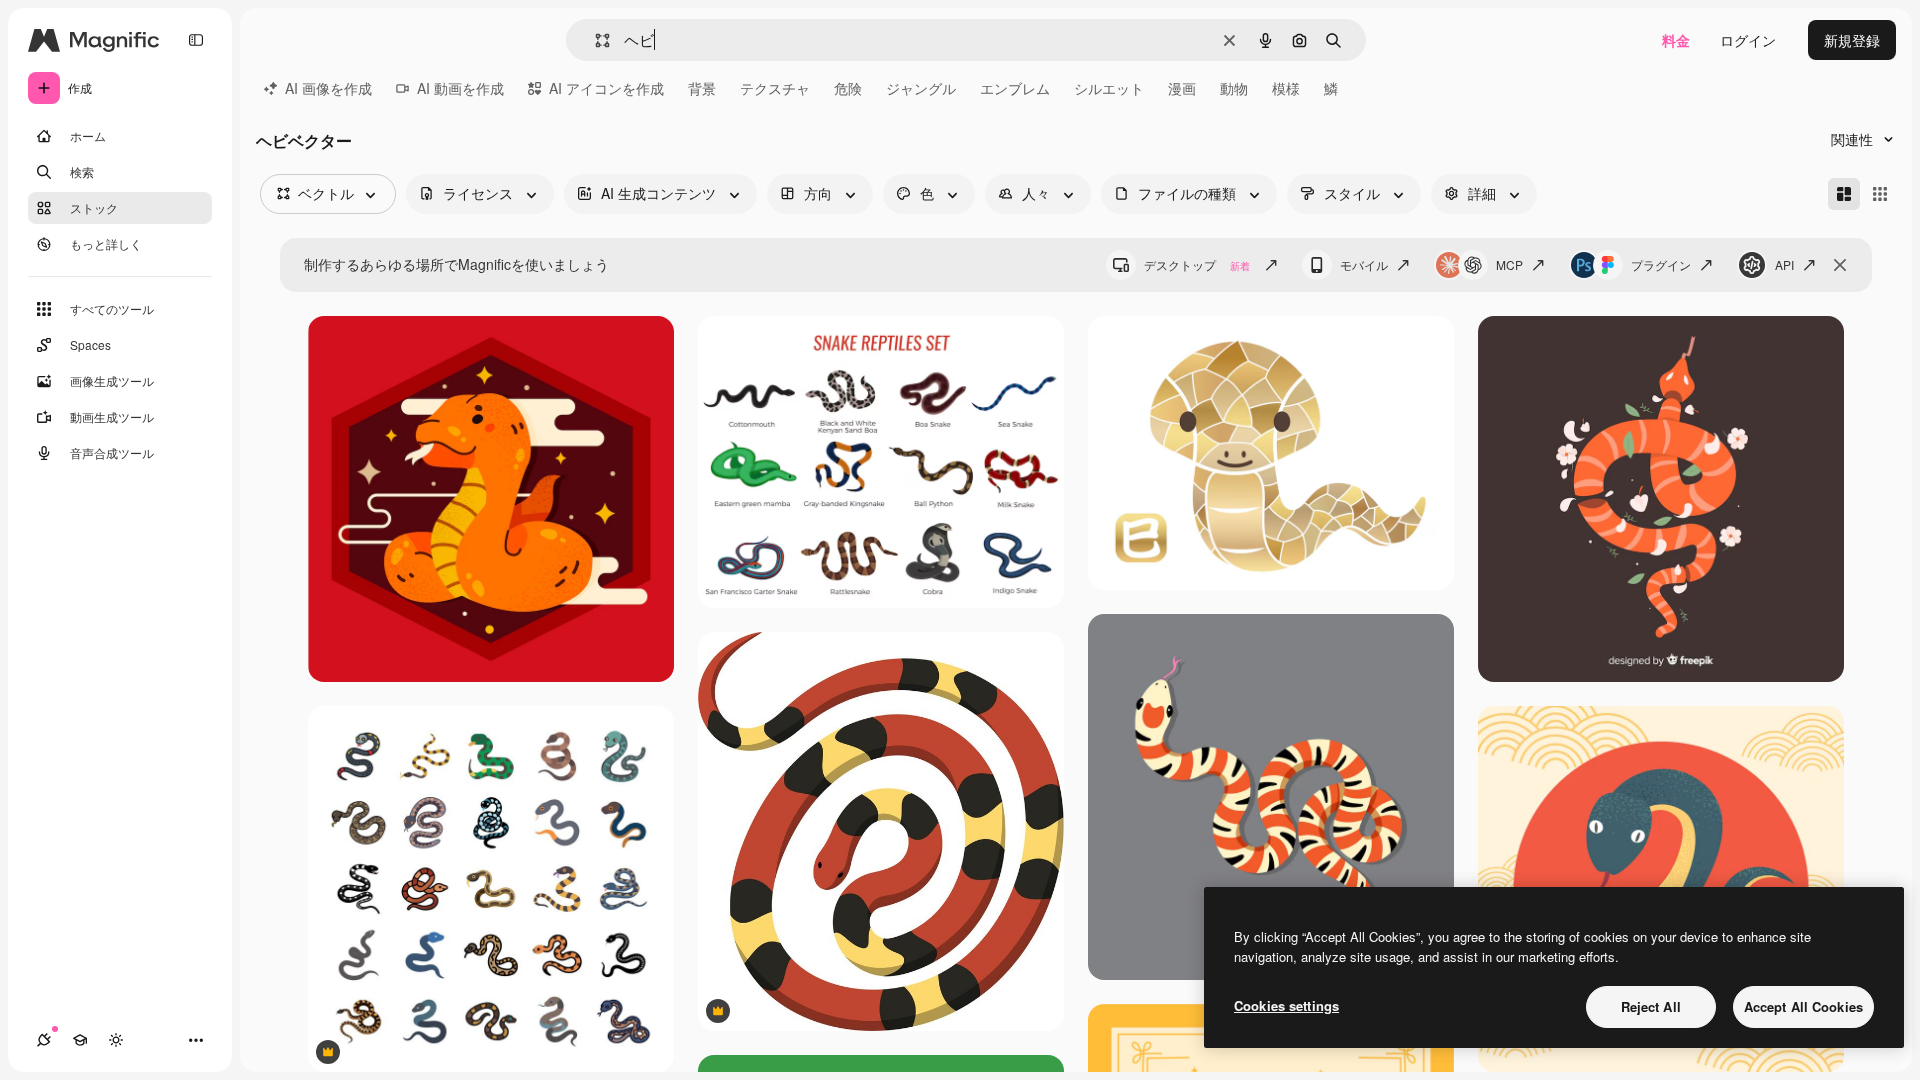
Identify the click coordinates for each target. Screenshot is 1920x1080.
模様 (1286, 88)
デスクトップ (1197, 264)
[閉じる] (1840, 265)
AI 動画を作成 (460, 88)
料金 (1676, 40)
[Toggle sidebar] (196, 40)
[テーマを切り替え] (116, 1040)
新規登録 (1852, 40)
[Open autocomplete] (594, 40)
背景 (702, 88)
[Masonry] (1844, 194)
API (1784, 264)
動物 (1234, 88)
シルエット (1109, 88)
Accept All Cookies (1803, 1006)
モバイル (1364, 264)
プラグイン (1661, 264)
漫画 (1182, 88)
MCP (1509, 264)
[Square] (1880, 194)
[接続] (44, 1040)
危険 (848, 88)
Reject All (1651, 1006)
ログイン (1748, 40)
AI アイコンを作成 (606, 88)
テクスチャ (775, 88)
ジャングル (921, 88)
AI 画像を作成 (328, 88)
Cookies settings (1286, 1005)
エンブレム (1015, 88)
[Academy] (80, 1040)
